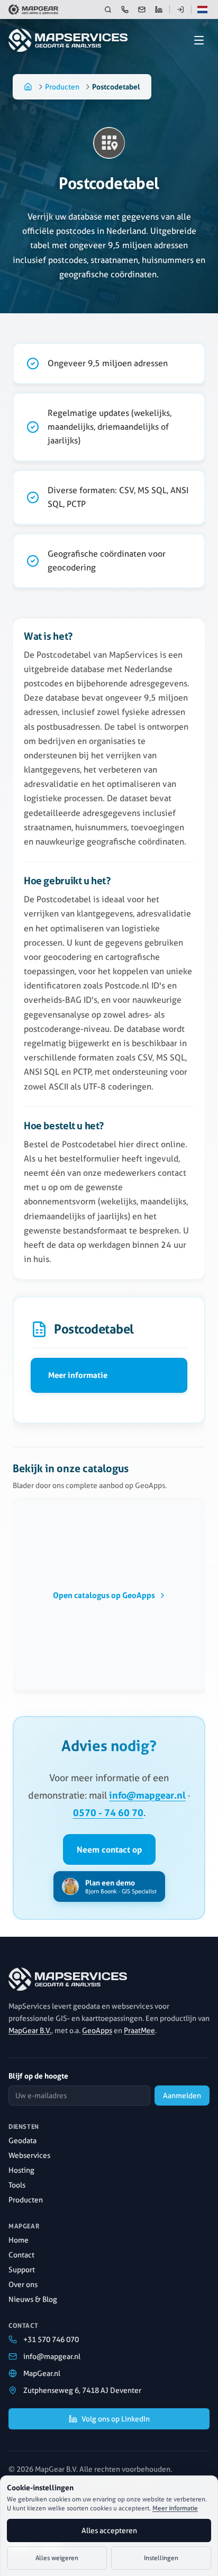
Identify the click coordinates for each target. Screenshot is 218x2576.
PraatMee (139, 2030)
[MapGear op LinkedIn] (159, 10)
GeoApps (97, 2030)
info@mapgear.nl (147, 1795)
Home (19, 2240)
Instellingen (161, 2558)
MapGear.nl (42, 2373)
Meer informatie (78, 1375)
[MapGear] (33, 10)
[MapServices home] (76, 40)
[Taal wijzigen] (202, 10)
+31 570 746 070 (51, 2339)
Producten (62, 87)
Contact (21, 2255)
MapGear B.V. (30, 2030)
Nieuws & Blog (33, 2299)
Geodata (22, 2140)
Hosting (21, 2170)
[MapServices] (68, 1979)
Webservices (29, 2155)
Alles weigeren (57, 2558)
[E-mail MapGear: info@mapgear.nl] (142, 10)
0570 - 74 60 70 (108, 1812)
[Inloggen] (180, 10)
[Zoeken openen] (108, 10)
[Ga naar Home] (28, 87)
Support (22, 2270)
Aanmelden (182, 2096)
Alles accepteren (109, 2530)
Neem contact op (109, 1849)
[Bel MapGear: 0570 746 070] (125, 10)
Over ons (23, 2284)
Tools (17, 2185)
